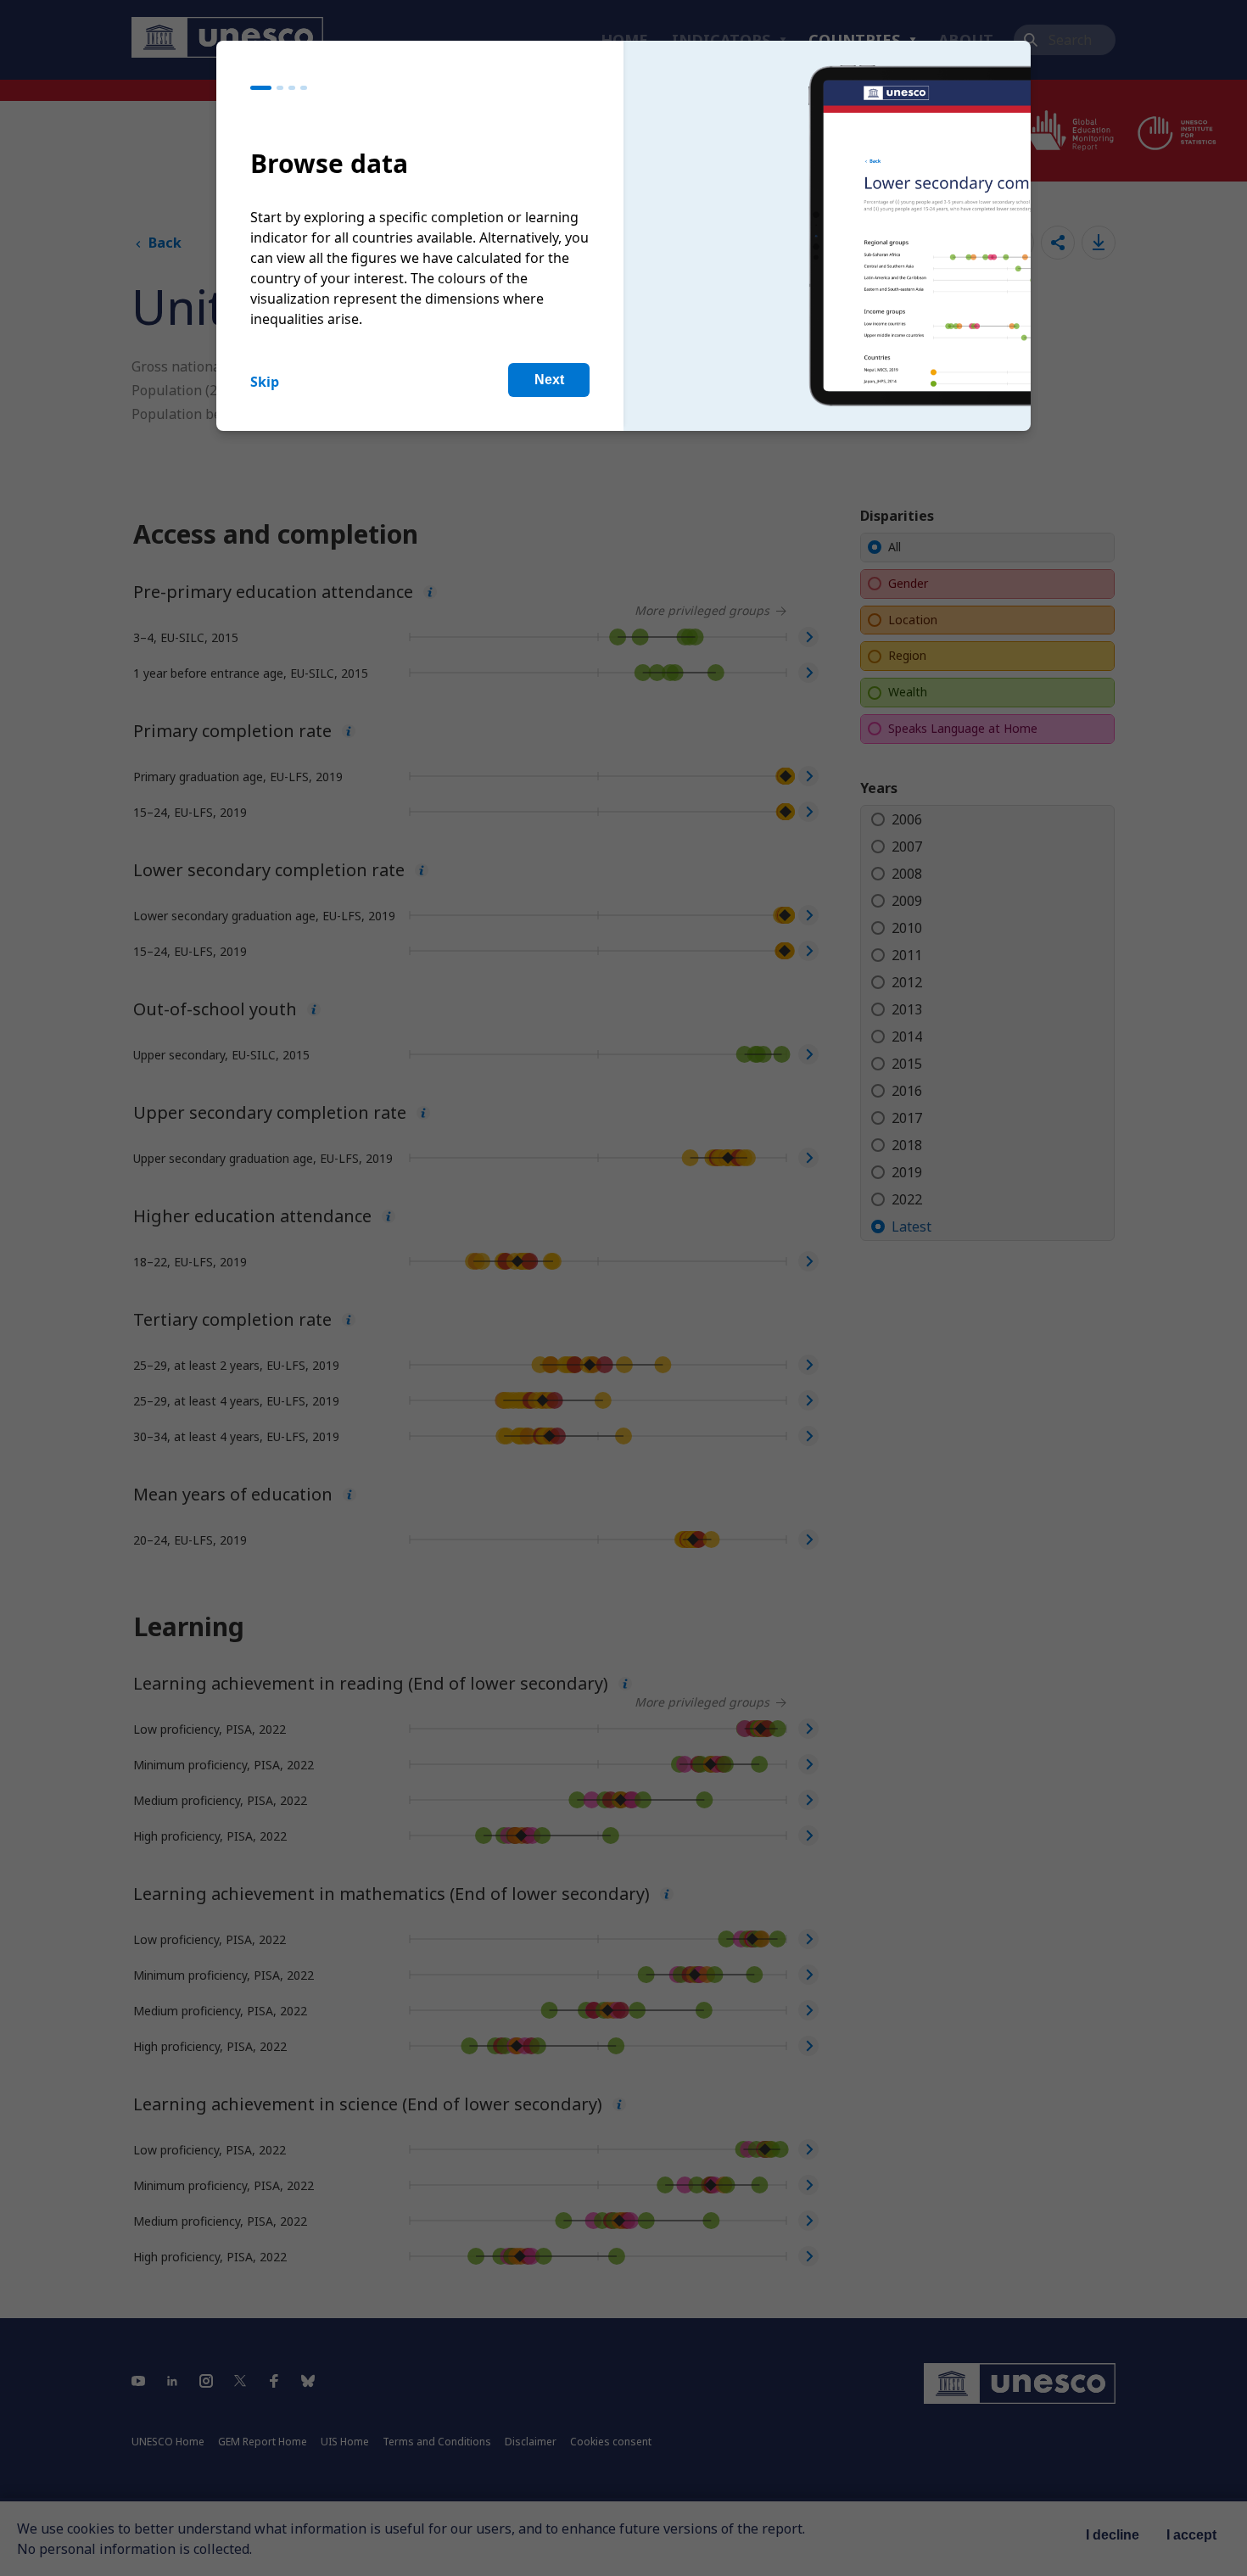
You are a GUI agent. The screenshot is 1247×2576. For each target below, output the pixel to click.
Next (549, 380)
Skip (265, 382)
